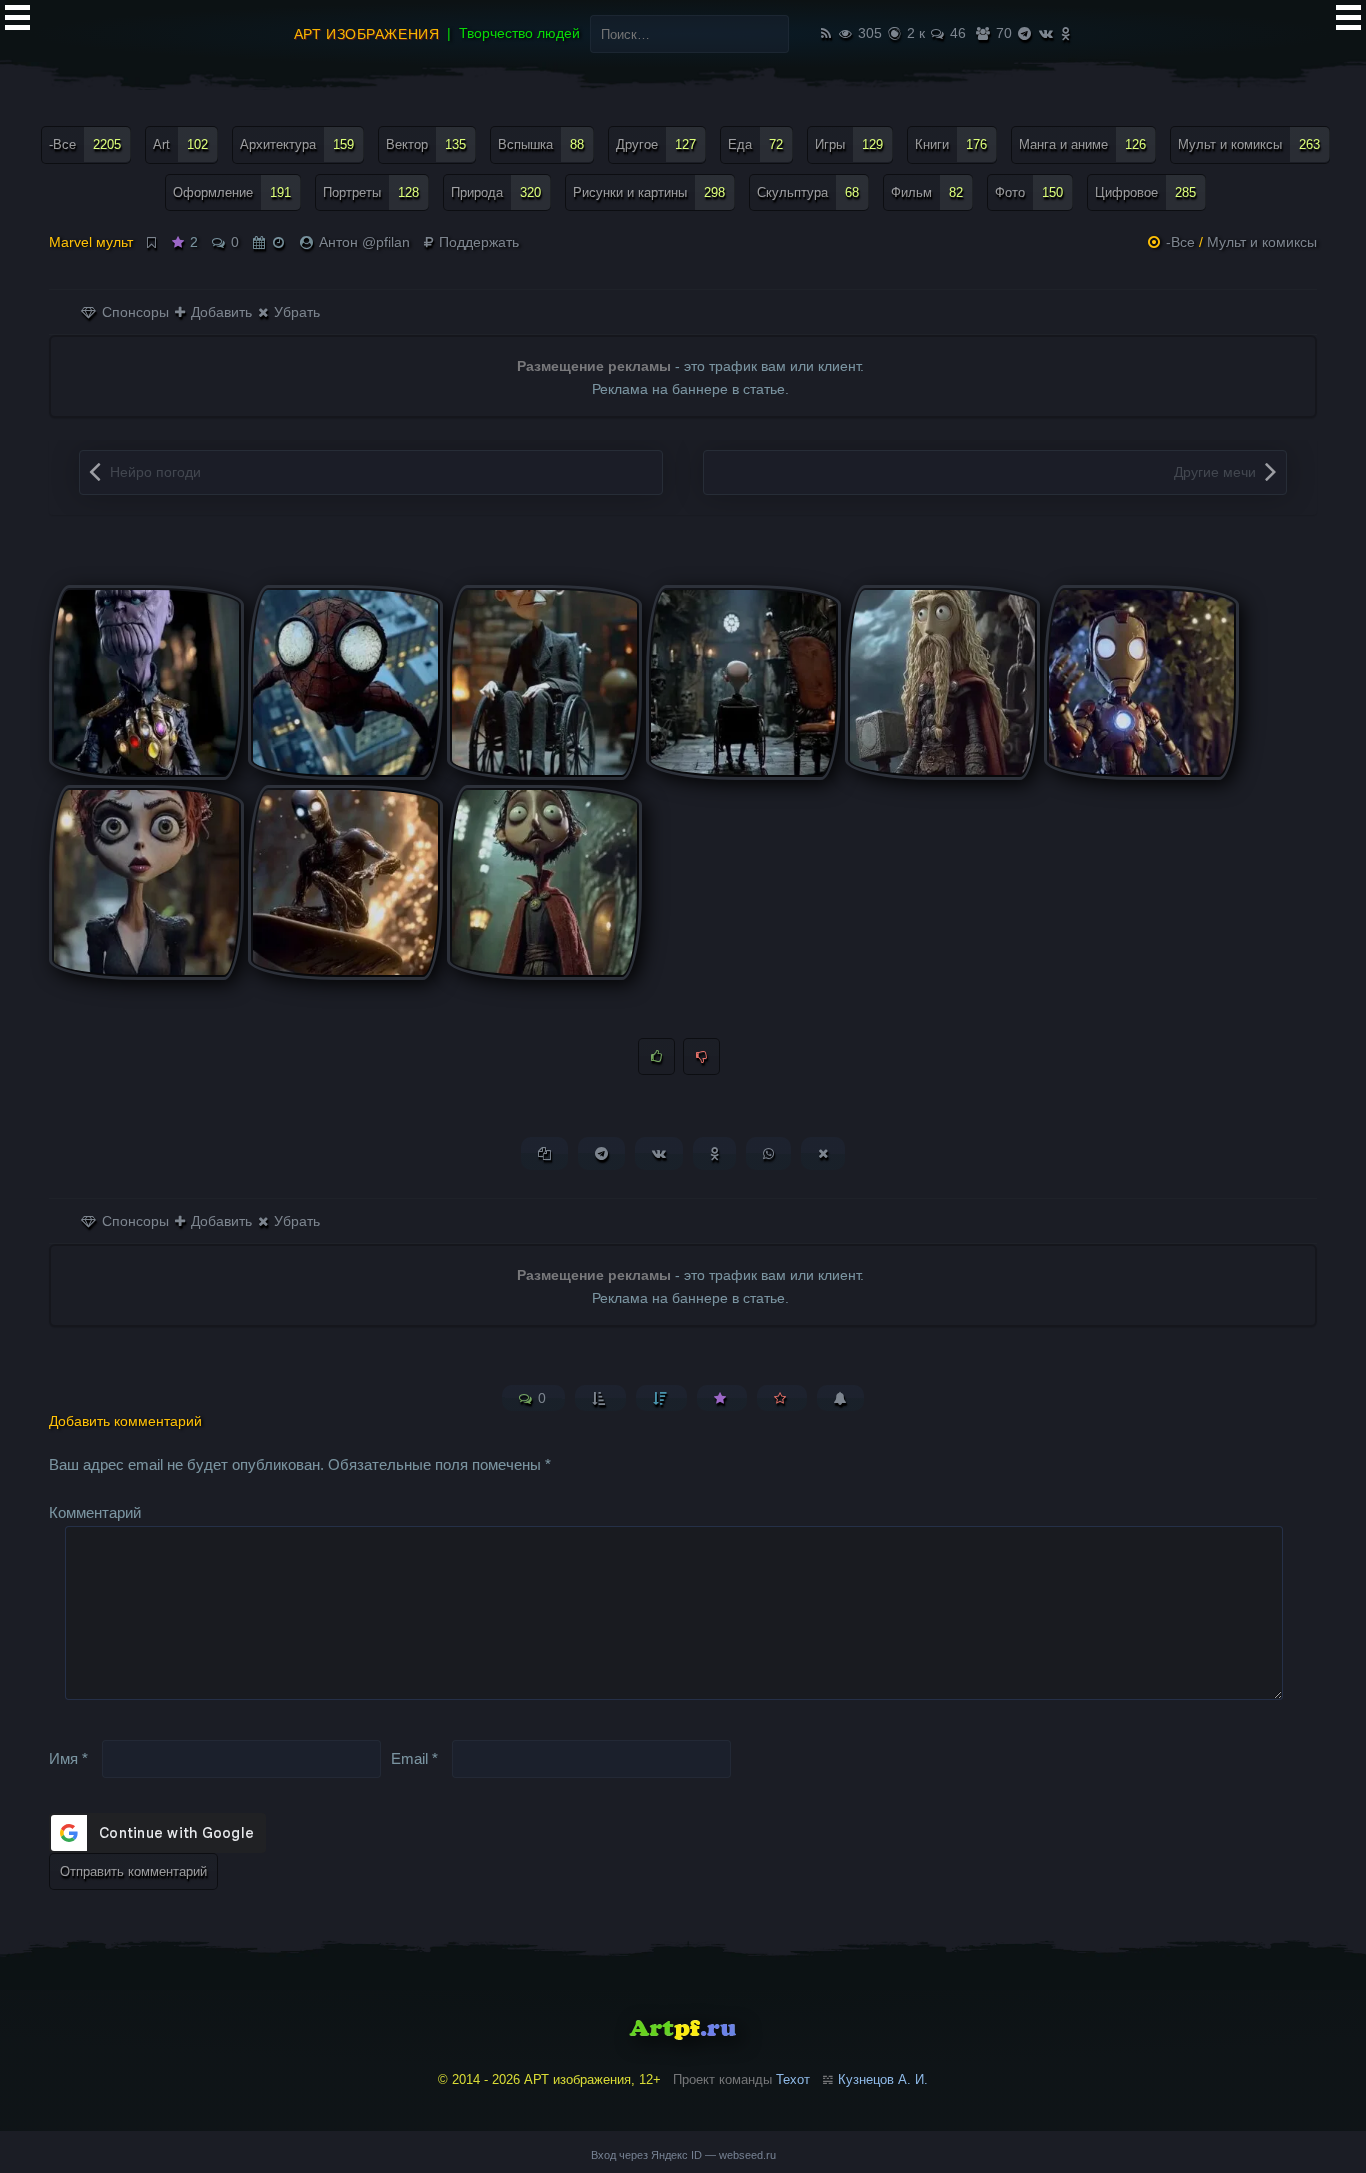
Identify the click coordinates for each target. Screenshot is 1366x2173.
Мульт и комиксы (1249, 144)
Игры (849, 144)
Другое (656, 144)
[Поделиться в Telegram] (601, 1153)
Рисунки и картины (649, 192)
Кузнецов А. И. (883, 2079)
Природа (496, 192)
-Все (85, 144)
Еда (755, 144)
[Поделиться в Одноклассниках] (714, 1153)
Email (414, 1757)
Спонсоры (133, 312)
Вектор (426, 144)
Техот (793, 2079)
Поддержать (477, 242)
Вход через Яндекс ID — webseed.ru (683, 2155)
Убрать (295, 312)
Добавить (219, 312)
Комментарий (95, 1512)
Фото (1029, 192)
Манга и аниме (1082, 144)
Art (180, 144)
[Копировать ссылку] (544, 1153)
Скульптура (808, 192)
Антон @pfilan (364, 242)
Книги (951, 144)
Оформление (232, 192)
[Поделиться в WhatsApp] (768, 1153)
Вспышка (541, 144)
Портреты (371, 192)
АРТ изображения (366, 34)
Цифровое (1145, 192)
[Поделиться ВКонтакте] (659, 1153)
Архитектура (297, 144)
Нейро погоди (155, 472)
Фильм (927, 192)
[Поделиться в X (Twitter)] (823, 1153)
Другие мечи (1215, 472)
